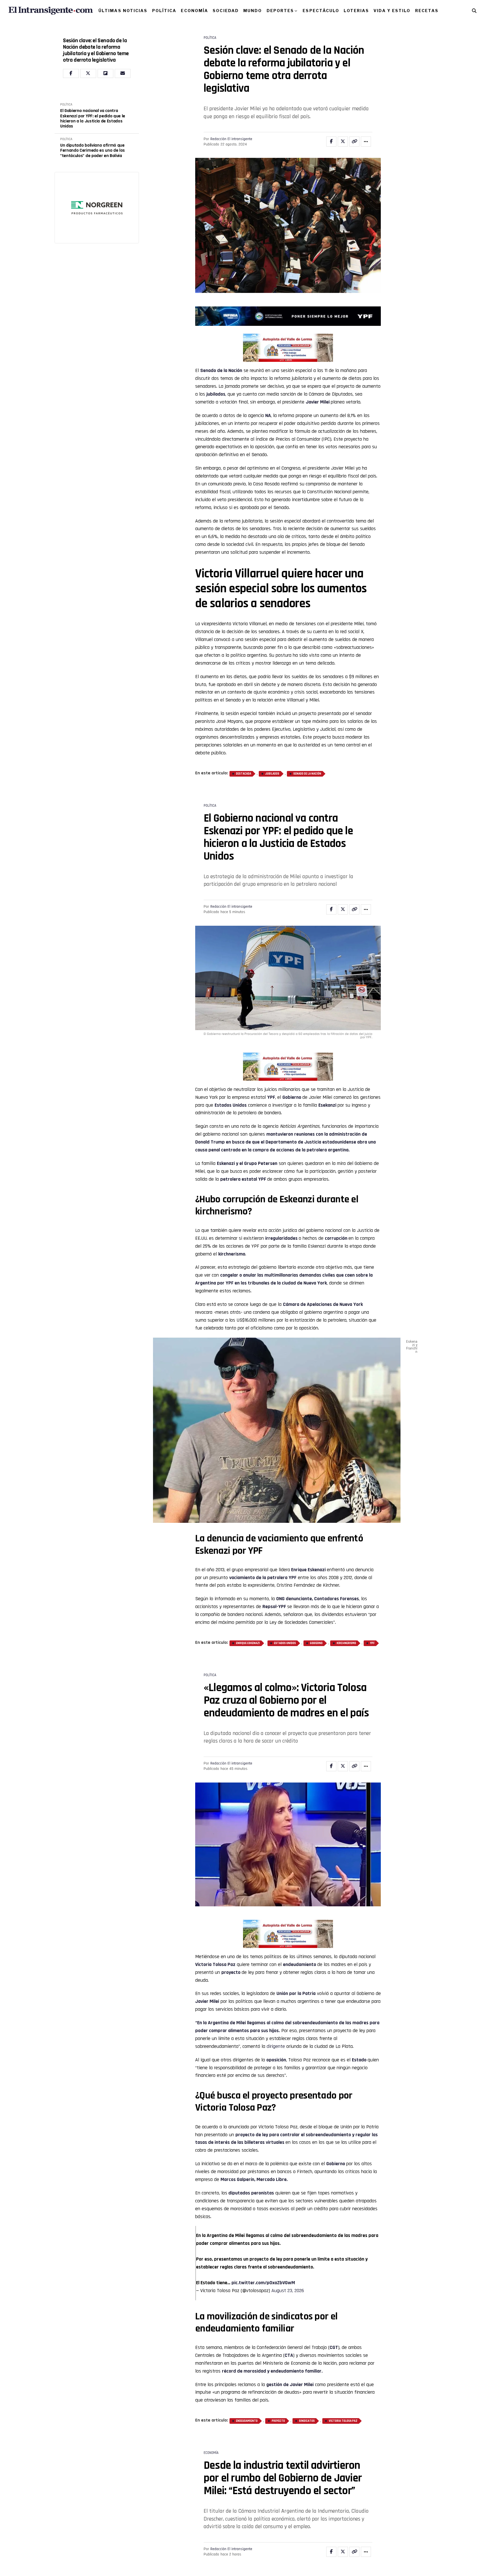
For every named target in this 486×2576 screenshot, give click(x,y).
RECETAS (427, 11)
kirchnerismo (346, 1643)
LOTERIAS (356, 11)
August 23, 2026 (288, 2291)
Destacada (244, 774)
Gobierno (316, 1643)
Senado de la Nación (221, 370)
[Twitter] (88, 73)
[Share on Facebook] (331, 142)
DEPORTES (280, 11)
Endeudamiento (247, 2421)
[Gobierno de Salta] (288, 360)
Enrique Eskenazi (248, 1643)
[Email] (123, 73)
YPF (271, 1097)
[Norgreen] (97, 208)
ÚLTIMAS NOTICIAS (123, 11)
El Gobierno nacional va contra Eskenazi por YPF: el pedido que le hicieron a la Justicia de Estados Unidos (93, 119)
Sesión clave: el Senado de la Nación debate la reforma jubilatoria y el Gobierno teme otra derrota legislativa (96, 50)
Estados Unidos (231, 1105)
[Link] (354, 142)
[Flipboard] (105, 73)
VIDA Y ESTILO (392, 11)
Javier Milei (318, 402)
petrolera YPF (282, 1578)
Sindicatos (307, 2421)
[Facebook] (71, 73)
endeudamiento (300, 1964)
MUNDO (253, 11)
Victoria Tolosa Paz (343, 2421)
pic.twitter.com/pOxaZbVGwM (263, 2283)
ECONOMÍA (194, 11)
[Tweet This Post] (343, 142)
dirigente (276, 2046)
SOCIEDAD (226, 11)
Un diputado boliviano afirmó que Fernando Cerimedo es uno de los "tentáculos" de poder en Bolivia (93, 151)
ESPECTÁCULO (321, 11)
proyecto (278, 2421)
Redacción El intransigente (231, 139)
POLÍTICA (164, 11)
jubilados (216, 394)
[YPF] (288, 317)
